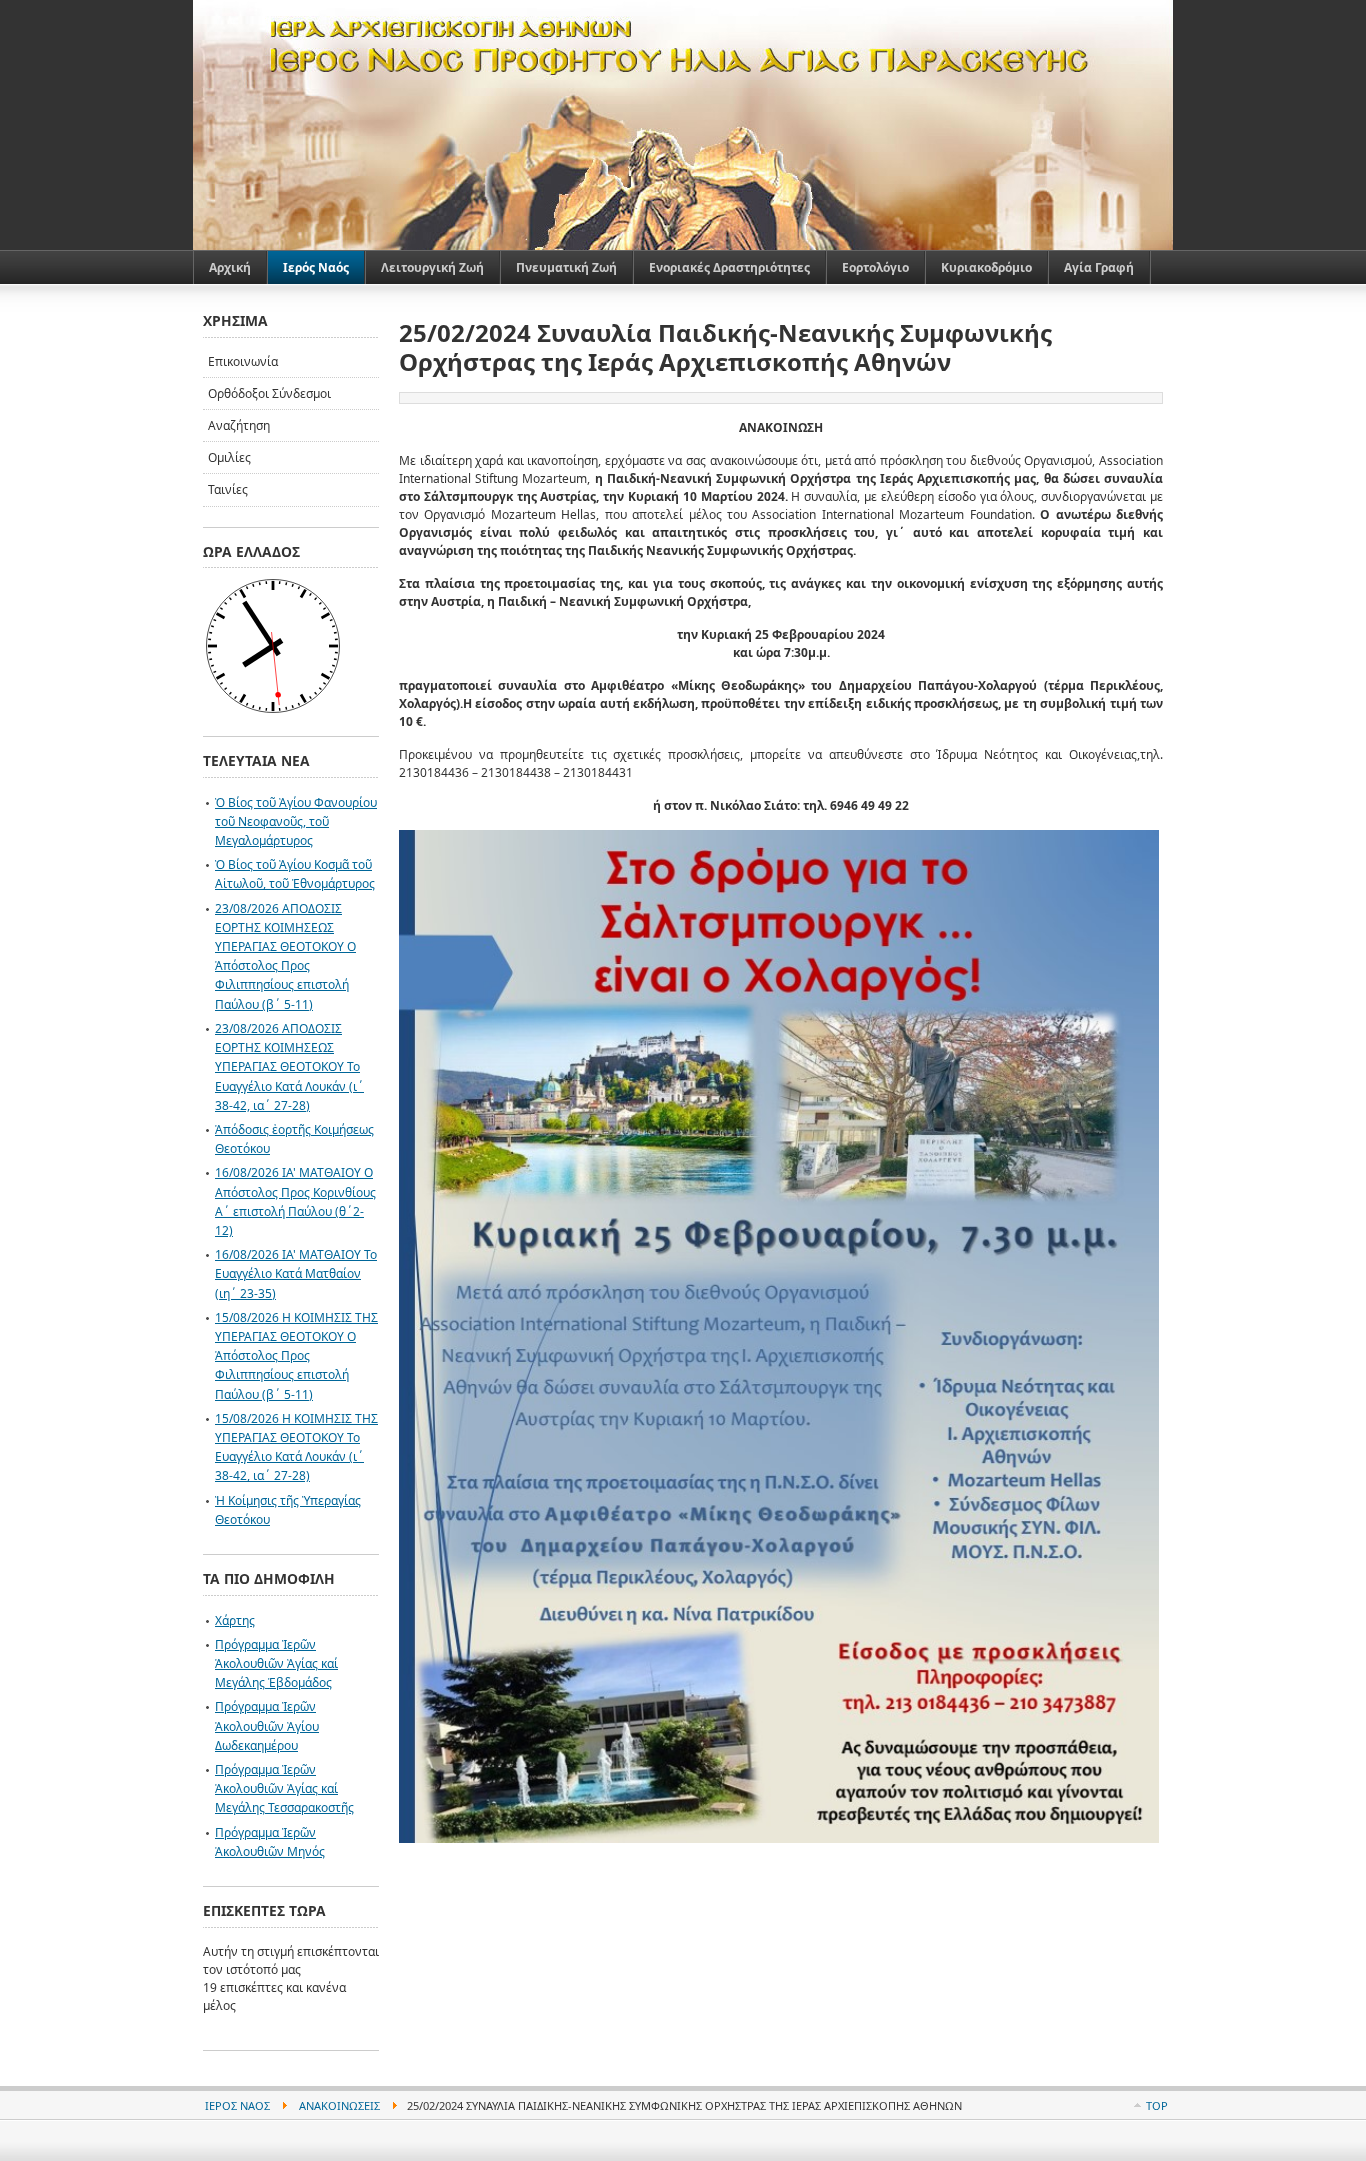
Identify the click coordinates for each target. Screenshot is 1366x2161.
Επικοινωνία (243, 361)
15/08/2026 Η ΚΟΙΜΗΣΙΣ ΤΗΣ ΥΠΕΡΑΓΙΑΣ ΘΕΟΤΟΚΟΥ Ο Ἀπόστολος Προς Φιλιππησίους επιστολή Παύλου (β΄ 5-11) (296, 1356)
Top (1157, 2105)
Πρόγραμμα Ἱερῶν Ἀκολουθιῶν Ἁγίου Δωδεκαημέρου (267, 1725)
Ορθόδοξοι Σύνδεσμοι (269, 393)
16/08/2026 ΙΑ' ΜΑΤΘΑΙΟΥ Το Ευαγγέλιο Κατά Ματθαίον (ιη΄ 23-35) (296, 1273)
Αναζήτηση (239, 425)
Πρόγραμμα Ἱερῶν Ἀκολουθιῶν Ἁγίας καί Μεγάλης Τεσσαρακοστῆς (284, 1788)
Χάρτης (235, 1620)
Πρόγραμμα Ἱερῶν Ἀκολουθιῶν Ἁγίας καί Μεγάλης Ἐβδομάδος (276, 1663)
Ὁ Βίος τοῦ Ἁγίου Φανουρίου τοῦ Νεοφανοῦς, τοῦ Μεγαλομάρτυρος (296, 821)
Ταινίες (228, 489)
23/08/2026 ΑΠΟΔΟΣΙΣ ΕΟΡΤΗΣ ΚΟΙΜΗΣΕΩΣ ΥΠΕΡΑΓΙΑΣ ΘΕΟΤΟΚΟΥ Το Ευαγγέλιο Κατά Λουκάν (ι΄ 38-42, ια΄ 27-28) (289, 1067)
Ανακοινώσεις (339, 2105)
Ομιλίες (229, 457)
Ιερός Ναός (237, 2105)
